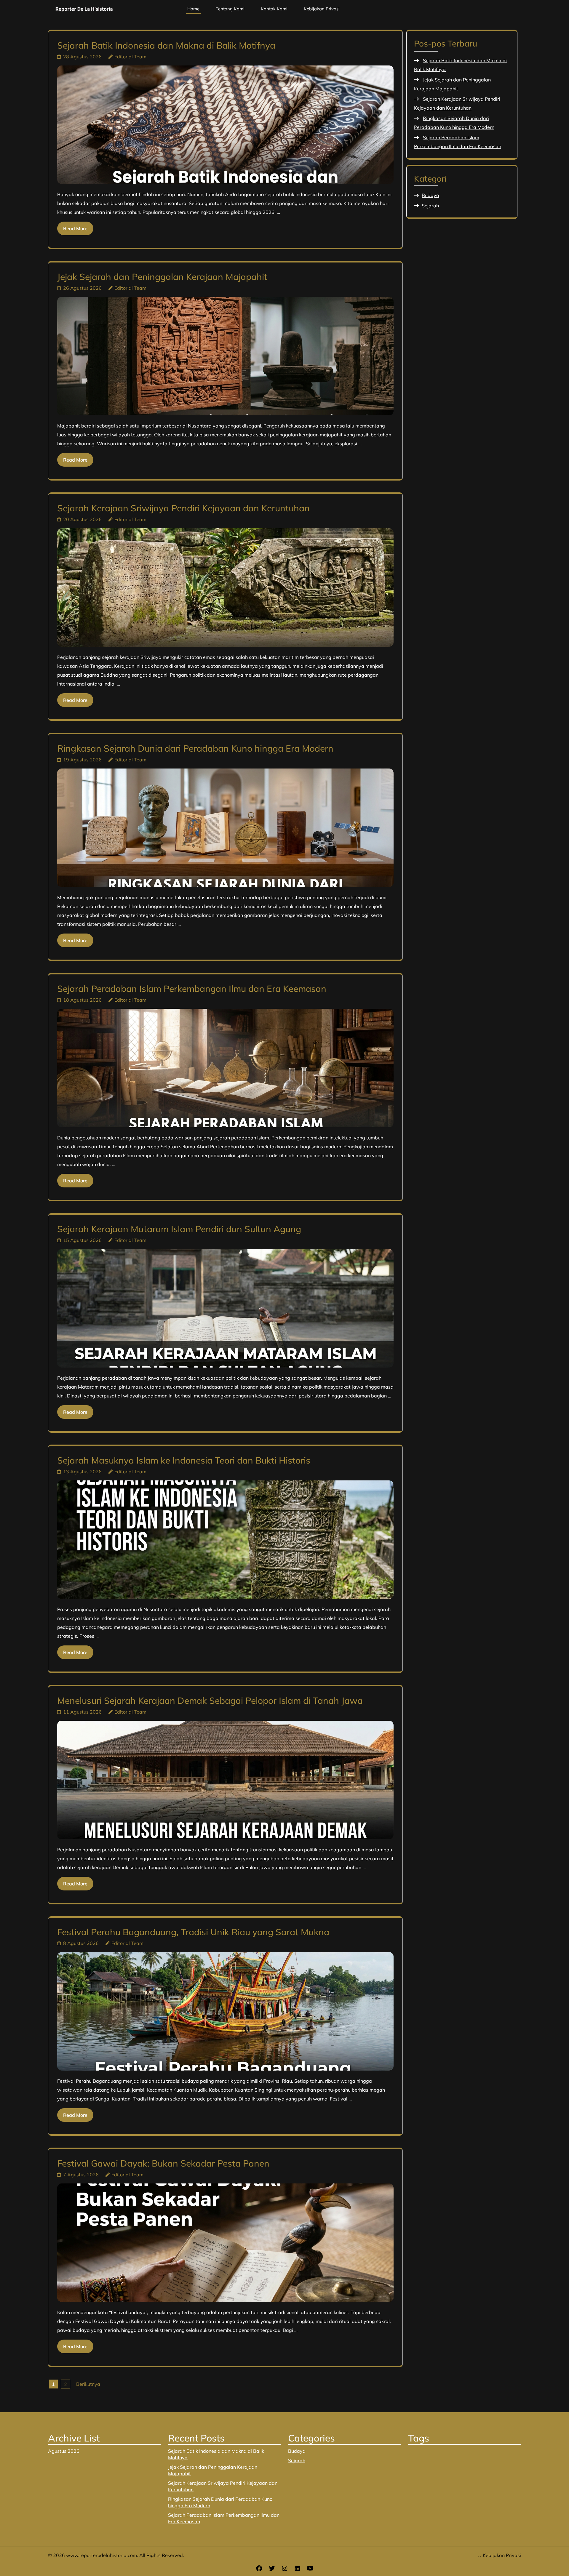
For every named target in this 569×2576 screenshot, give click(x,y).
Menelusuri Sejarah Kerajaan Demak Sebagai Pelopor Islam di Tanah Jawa (210, 1701)
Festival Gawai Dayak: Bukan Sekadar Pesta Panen (163, 2163)
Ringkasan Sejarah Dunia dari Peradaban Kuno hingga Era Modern (195, 748)
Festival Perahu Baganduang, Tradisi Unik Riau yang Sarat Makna (193, 1932)
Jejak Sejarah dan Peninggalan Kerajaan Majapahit (162, 277)
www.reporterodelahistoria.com (102, 2555)
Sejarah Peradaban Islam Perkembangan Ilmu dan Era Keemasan (192, 989)
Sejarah (430, 206)
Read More (75, 228)
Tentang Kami (230, 9)
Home (193, 9)
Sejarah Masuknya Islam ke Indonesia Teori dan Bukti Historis (184, 1460)
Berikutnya (88, 2384)
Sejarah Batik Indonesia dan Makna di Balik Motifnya (166, 45)
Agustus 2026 (64, 2451)
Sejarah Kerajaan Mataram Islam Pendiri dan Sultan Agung (179, 1229)
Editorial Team (130, 57)
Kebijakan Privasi (322, 9)
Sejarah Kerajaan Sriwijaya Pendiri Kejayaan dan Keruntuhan (183, 508)
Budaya (430, 195)
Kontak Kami (274, 9)
